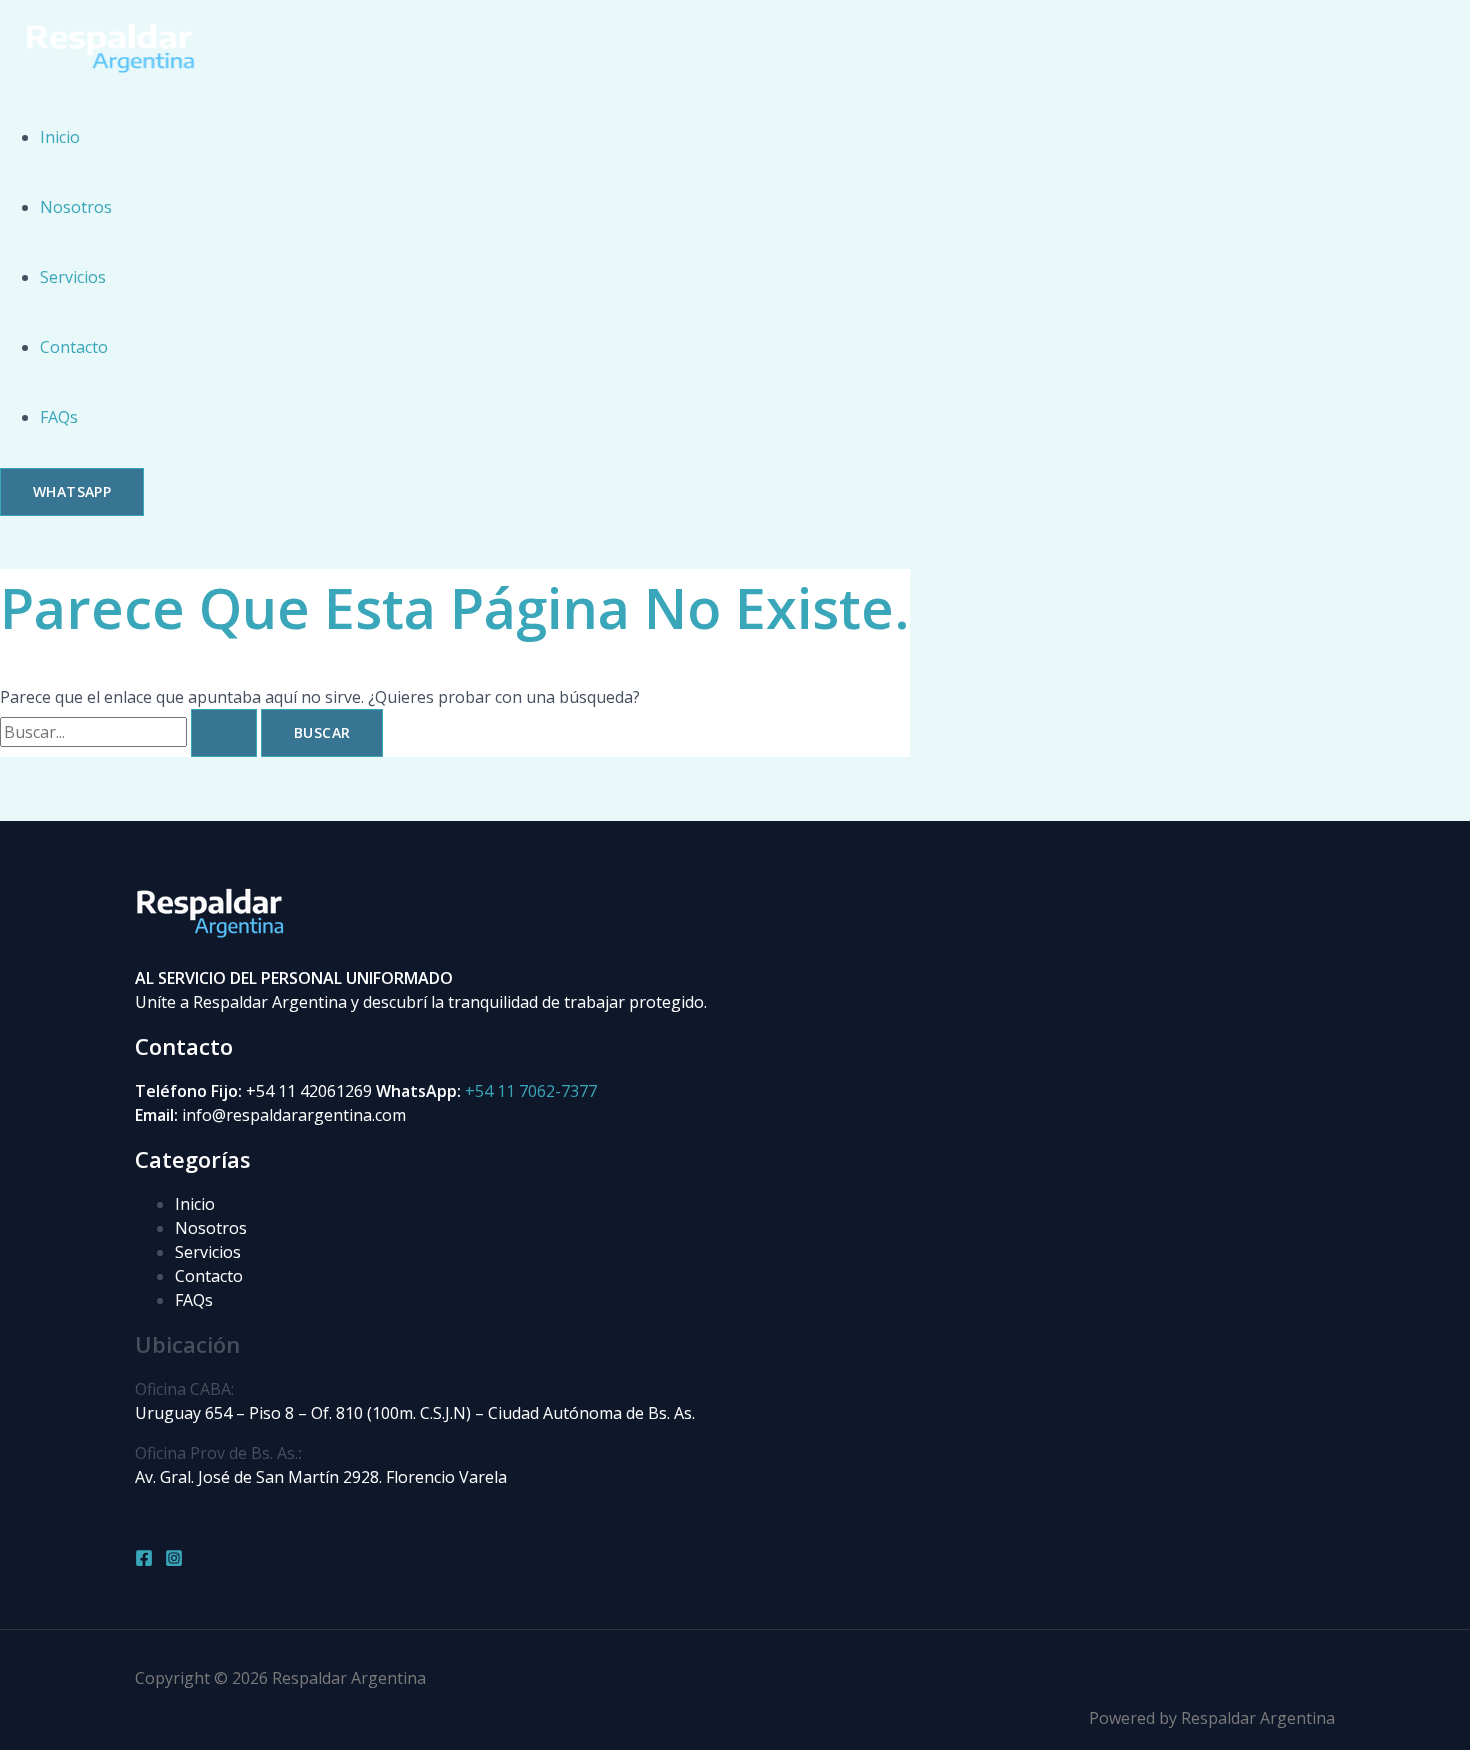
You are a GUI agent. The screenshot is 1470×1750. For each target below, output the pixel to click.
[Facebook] (144, 1561)
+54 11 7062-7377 (531, 1091)
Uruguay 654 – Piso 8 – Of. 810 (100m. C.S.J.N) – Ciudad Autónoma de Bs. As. (415, 1413)
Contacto (74, 347)
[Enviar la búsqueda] (224, 733)
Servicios (73, 277)
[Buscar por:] (130, 732)
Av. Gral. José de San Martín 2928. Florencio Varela (321, 1477)
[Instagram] (174, 1561)
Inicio (60, 137)
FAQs (59, 417)
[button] (72, 492)
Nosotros (76, 207)
